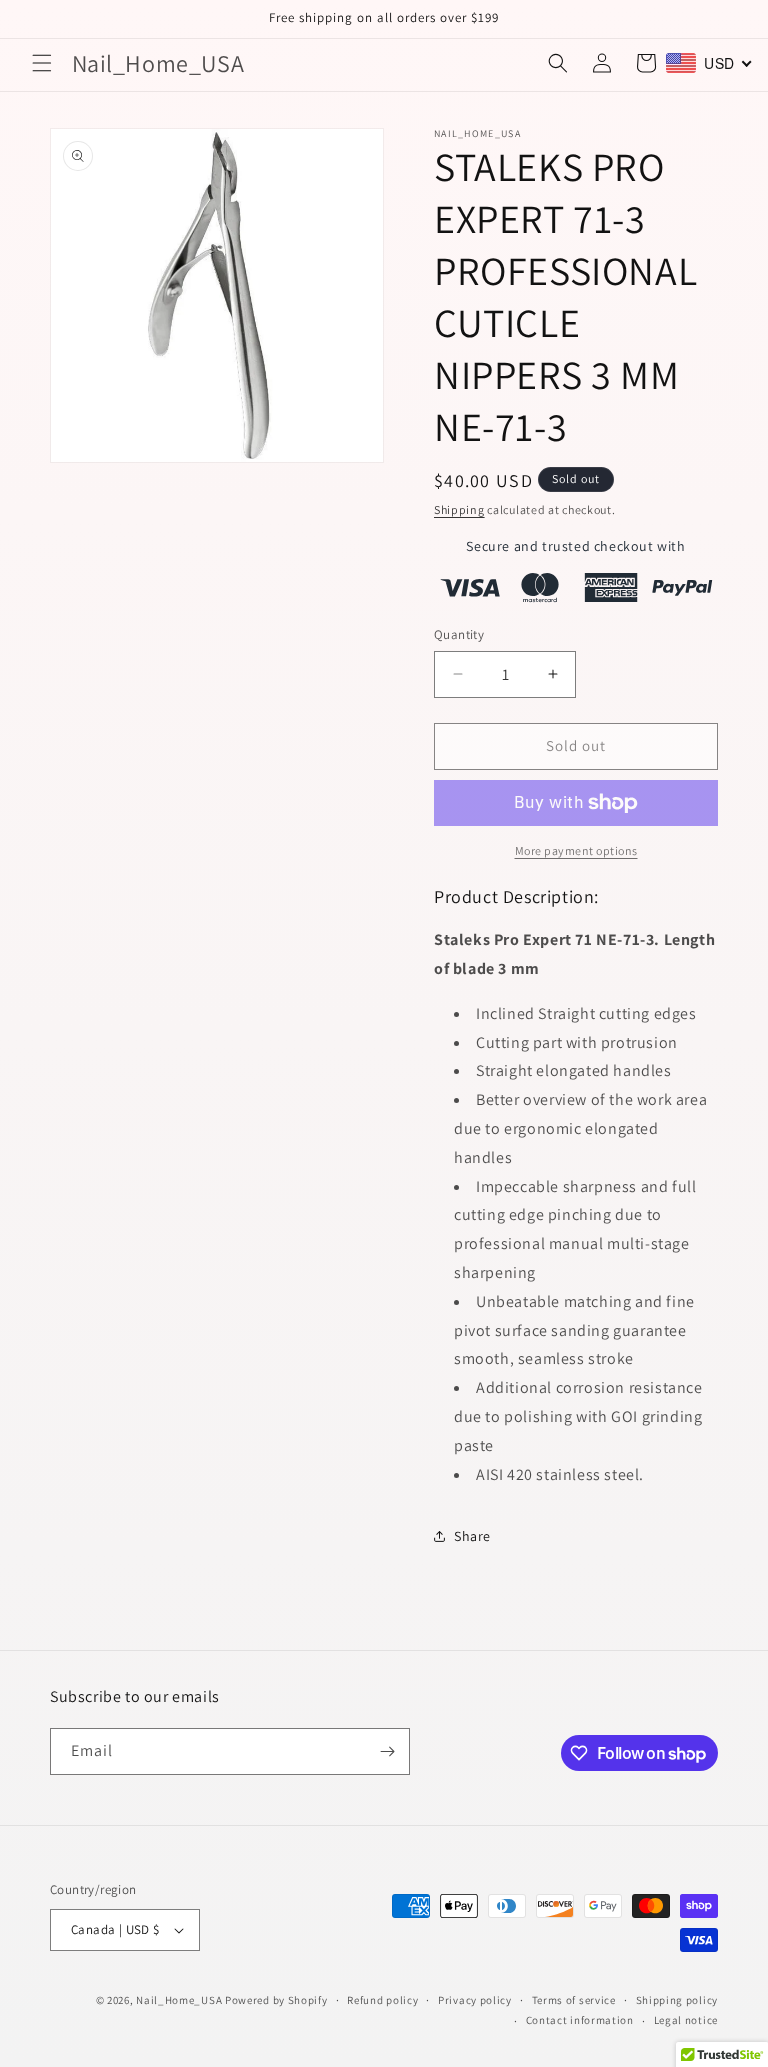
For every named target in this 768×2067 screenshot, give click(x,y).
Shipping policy (677, 2000)
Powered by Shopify (276, 2000)
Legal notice (686, 2020)
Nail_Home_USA (179, 2000)
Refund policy (382, 2000)
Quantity (459, 634)
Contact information (580, 2020)
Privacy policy (475, 2000)
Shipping (459, 509)
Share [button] (472, 1536)
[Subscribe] (387, 1751)
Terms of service (574, 2000)
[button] (42, 63)
